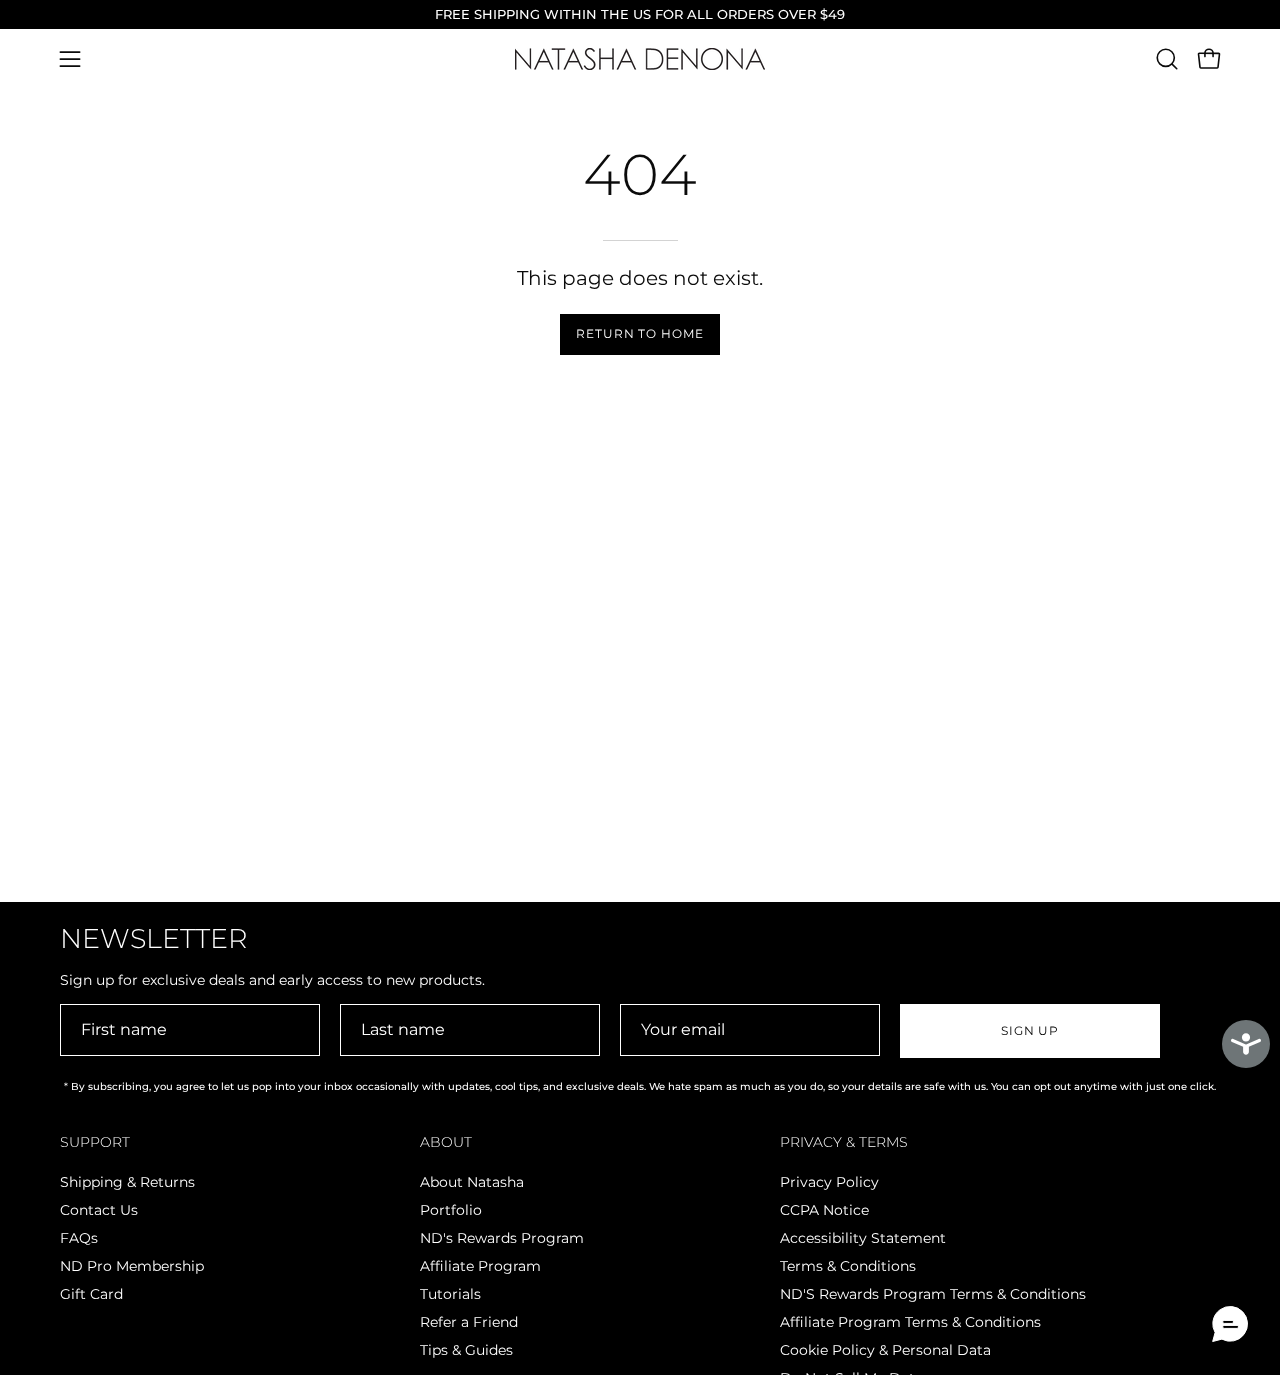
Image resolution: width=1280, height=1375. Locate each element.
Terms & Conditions (848, 1266)
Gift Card (91, 1294)
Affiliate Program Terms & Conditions (910, 1322)
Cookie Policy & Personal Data (885, 1350)
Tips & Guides (466, 1350)
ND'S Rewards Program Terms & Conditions (933, 1294)
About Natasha (472, 1182)
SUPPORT (95, 1142)
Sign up (1030, 1030)
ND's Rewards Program (502, 1238)
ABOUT (446, 1142)
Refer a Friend (469, 1322)
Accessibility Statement (863, 1238)
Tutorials (450, 1294)
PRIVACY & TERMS (844, 1142)
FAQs (79, 1238)
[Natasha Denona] (640, 59)
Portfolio (451, 1210)
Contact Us (99, 1210)
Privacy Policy (829, 1182)
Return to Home (640, 333)
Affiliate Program (480, 1266)
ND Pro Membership (132, 1266)
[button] (1167, 59)
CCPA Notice (824, 1210)
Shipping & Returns (127, 1182)
